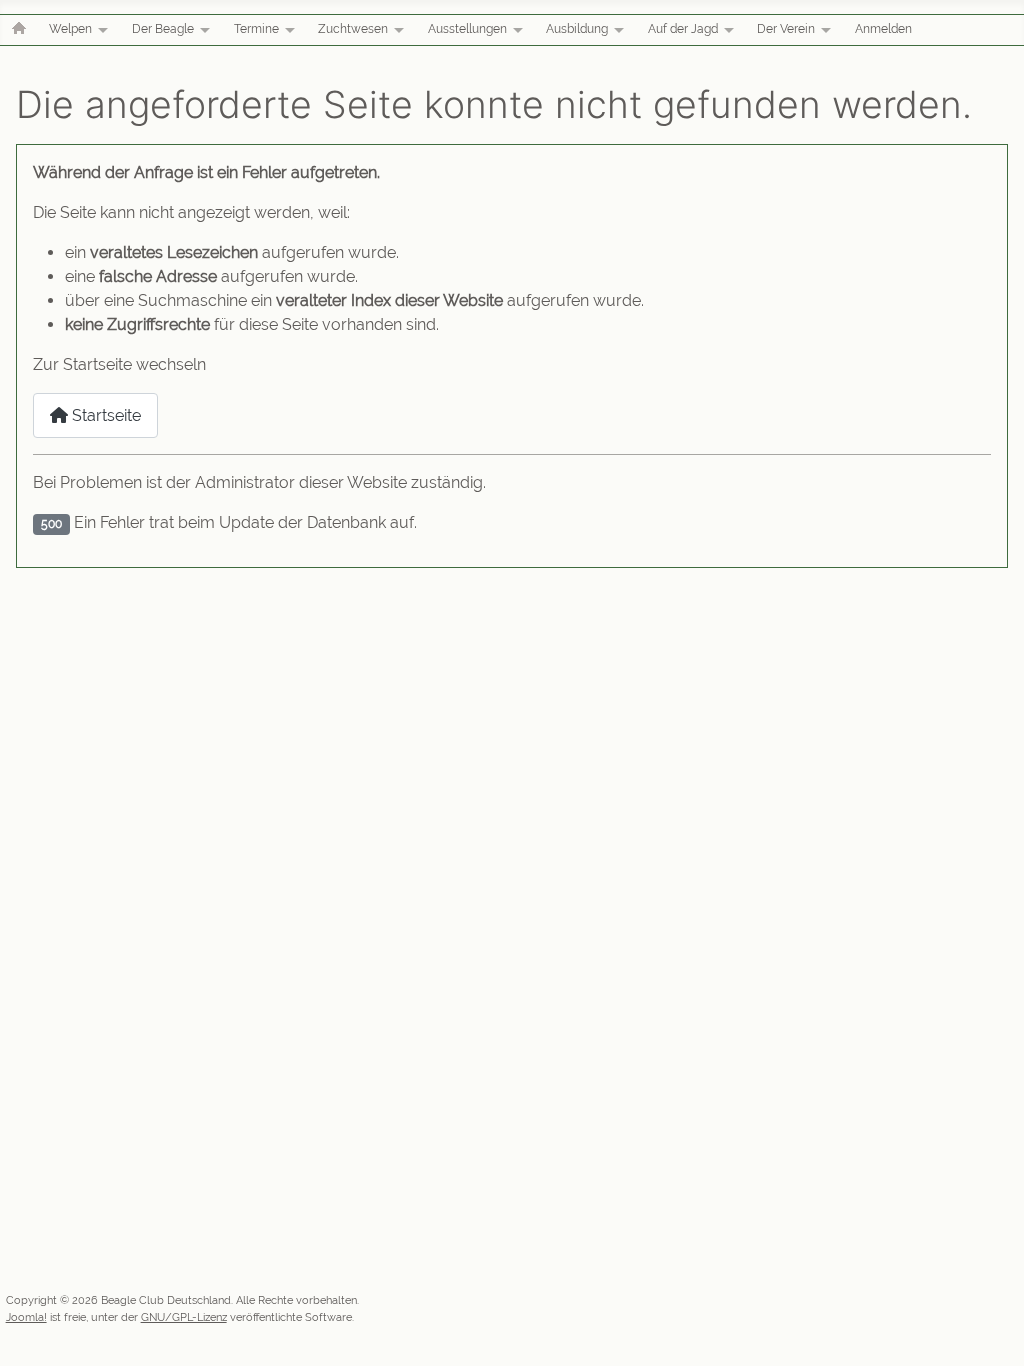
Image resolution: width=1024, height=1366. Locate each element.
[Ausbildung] (616, 30)
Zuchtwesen (353, 29)
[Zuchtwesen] (396, 30)
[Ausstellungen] (515, 30)
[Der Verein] (823, 30)
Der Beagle (163, 29)
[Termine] (287, 30)
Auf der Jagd (683, 29)
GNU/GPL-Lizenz (184, 1317)
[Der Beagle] (202, 30)
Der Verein (786, 29)
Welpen (70, 29)
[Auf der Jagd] (726, 30)
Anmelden (883, 29)
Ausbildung (577, 29)
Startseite (104, 415)
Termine (256, 29)
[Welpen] (100, 30)
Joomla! (26, 1317)
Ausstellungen (467, 29)
